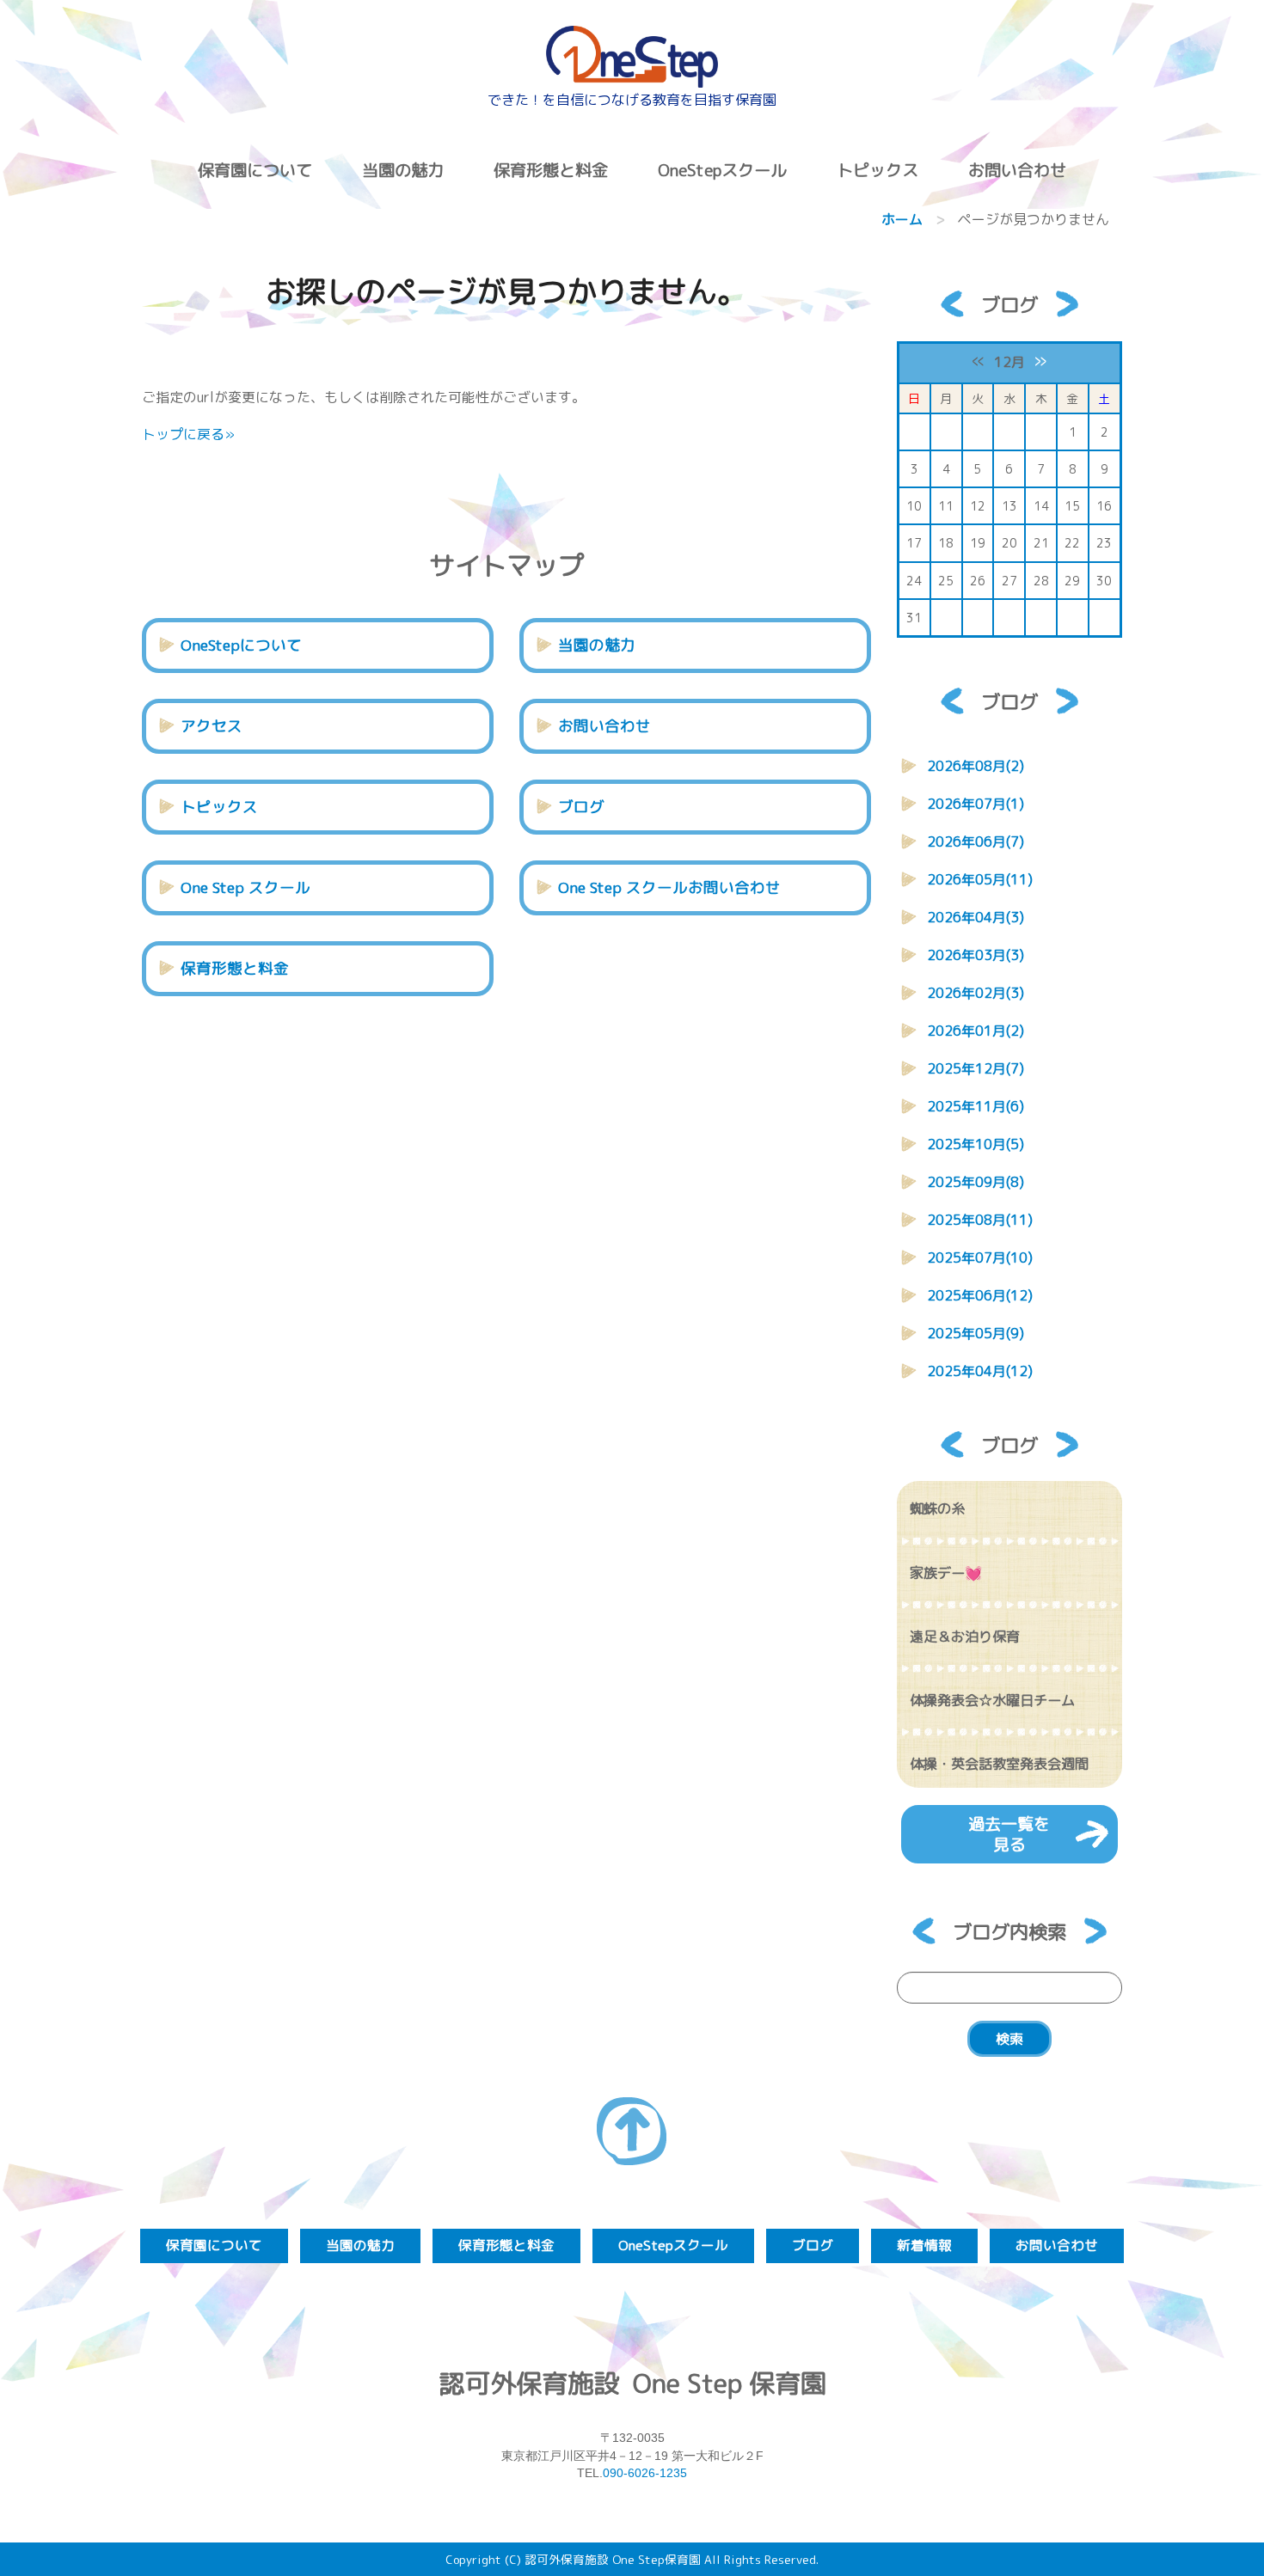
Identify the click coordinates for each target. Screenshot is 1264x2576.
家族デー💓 (946, 1573)
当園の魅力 (403, 170)
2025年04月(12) (980, 1371)
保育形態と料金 (551, 170)
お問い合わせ (1017, 170)
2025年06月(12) (980, 1295)
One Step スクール (245, 887)
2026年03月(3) (976, 955)
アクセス (212, 726)
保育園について (255, 170)
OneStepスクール (722, 170)
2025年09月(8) (976, 1182)
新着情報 (924, 2245)
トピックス (219, 807)
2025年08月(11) (980, 1220)
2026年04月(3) (976, 917)
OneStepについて (241, 645)
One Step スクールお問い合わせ (669, 887)
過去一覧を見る (1009, 1834)
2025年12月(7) (976, 1068)
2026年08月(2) (976, 766)
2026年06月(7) (976, 841)
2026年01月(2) (976, 1031)
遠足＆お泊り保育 (965, 1637)
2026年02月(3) (976, 993)
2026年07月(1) (976, 804)
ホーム (902, 219)
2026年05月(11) (980, 879)
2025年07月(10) (980, 1257)
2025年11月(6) (976, 1106)
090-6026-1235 (645, 2473)
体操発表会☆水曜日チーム (992, 1700)
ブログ (581, 807)
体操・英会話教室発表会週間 (999, 1764)
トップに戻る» (188, 434)
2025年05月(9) (976, 1333)
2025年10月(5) (976, 1144)
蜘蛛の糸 (937, 1508)
